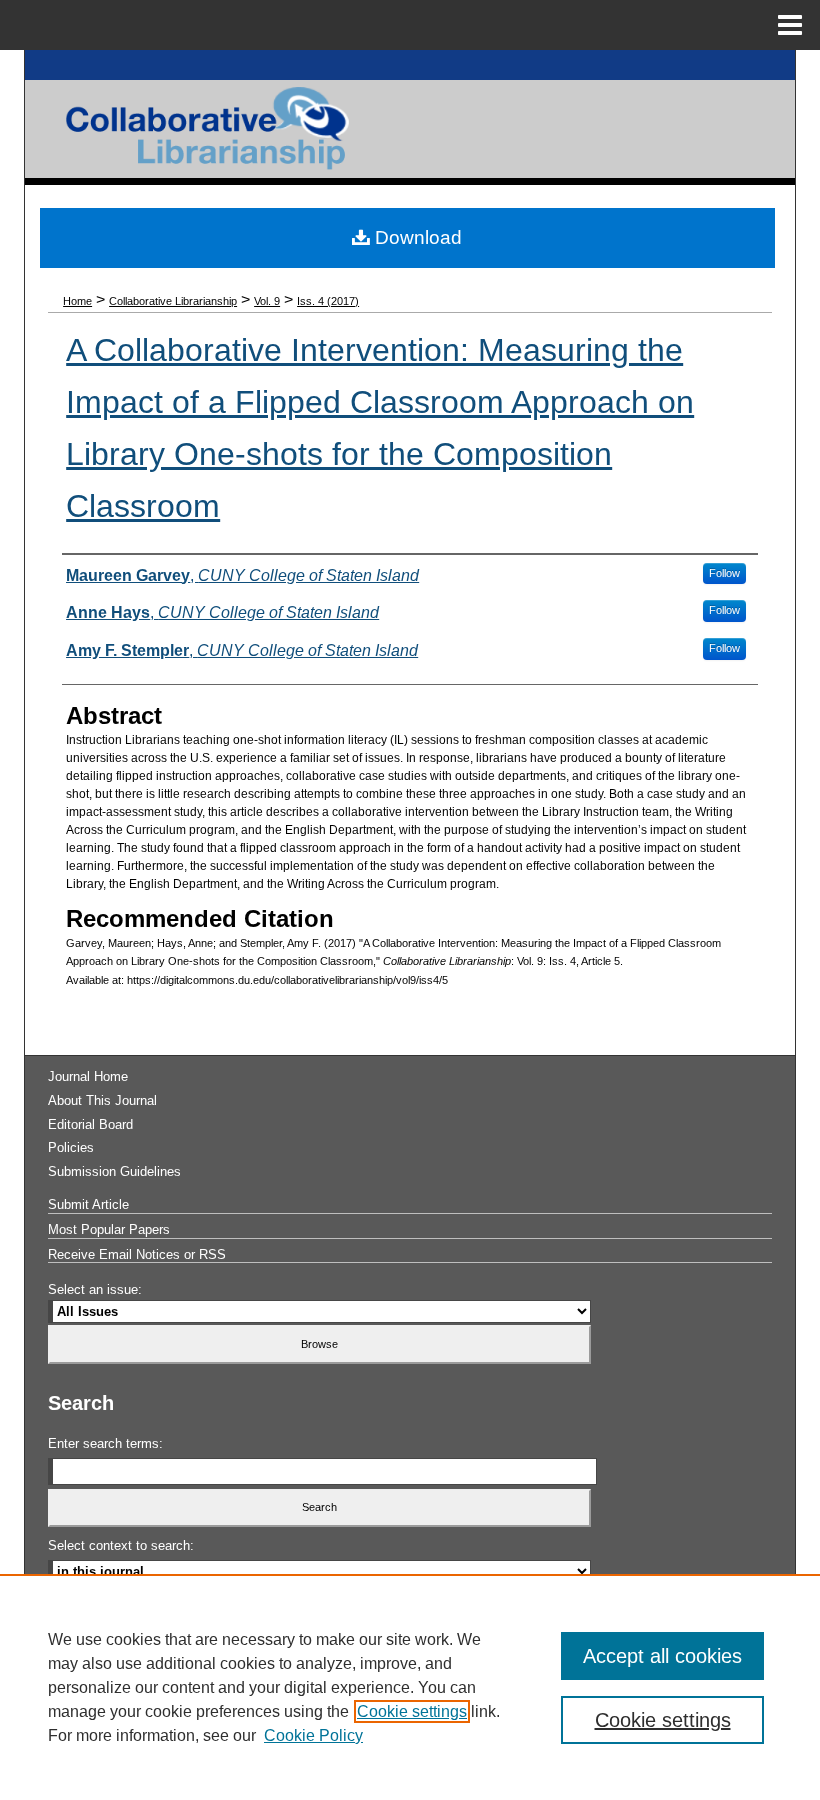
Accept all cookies (662, 1656)
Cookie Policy (313, 1735)
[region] (410, 1687)
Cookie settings (412, 1711)
